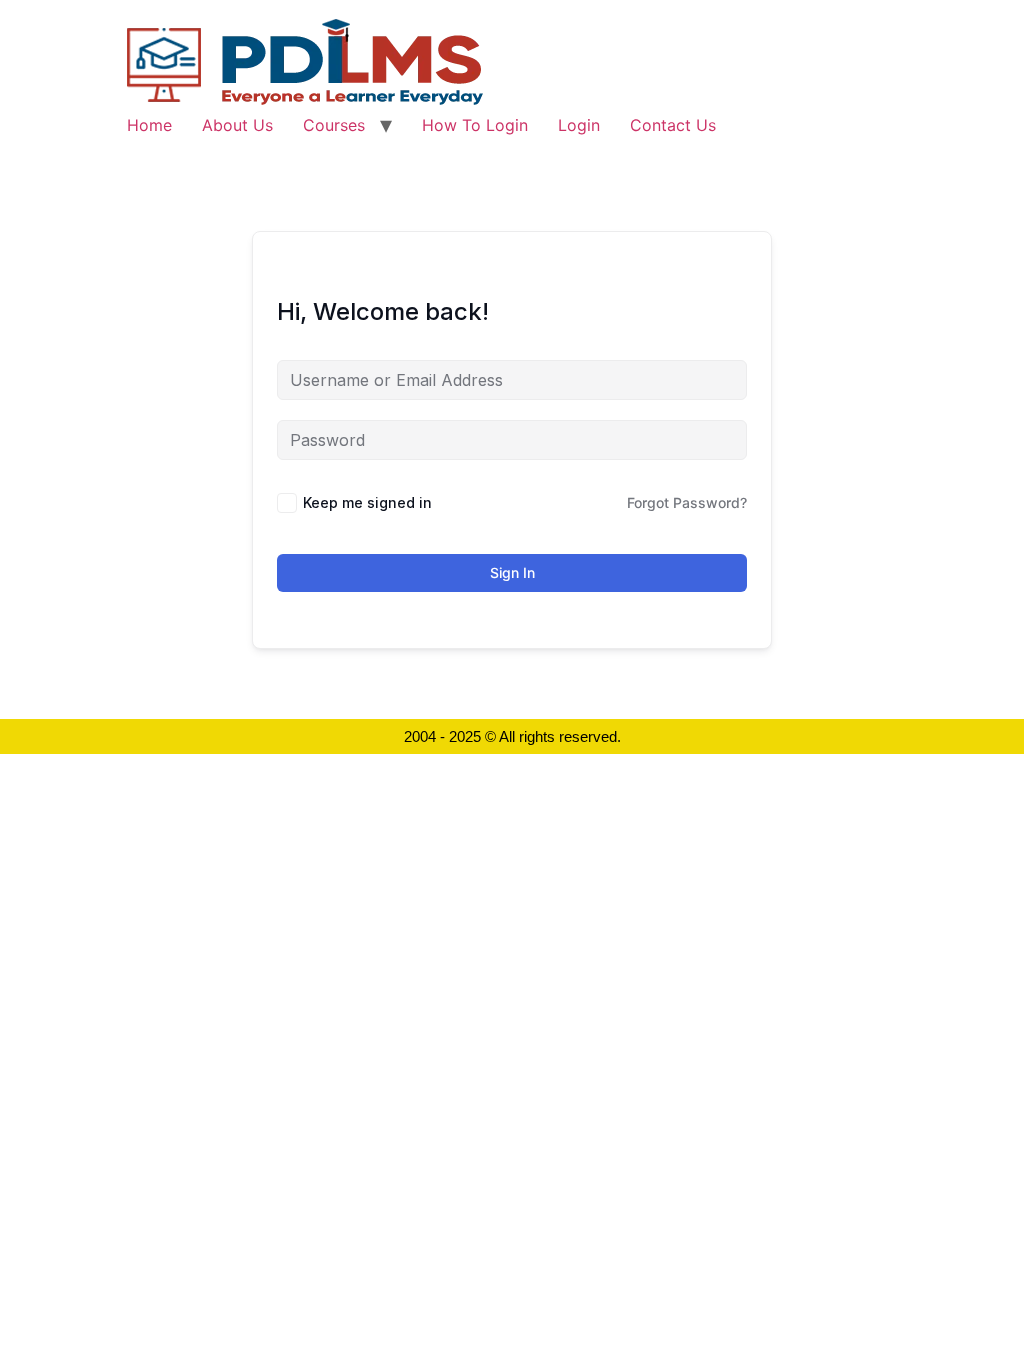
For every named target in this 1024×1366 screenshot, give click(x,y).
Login (579, 125)
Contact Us (673, 125)
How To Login (475, 125)
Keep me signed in (367, 502)
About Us (237, 125)
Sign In (512, 572)
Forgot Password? (687, 502)
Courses (334, 125)
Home (149, 125)
